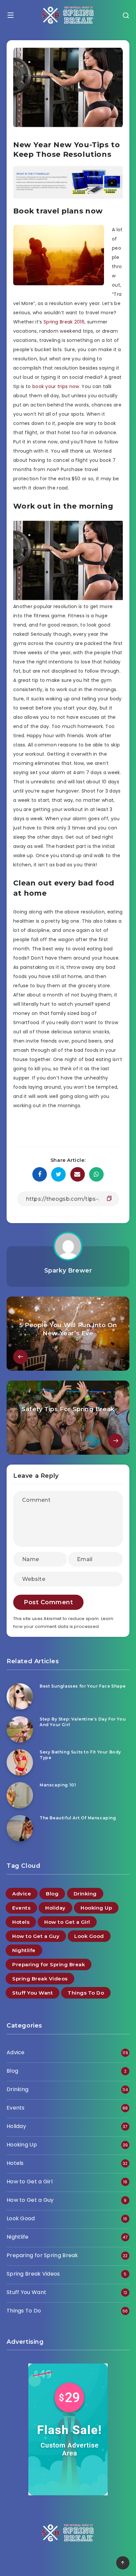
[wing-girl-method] (68, 197)
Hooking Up (96, 1908)
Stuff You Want (33, 1993)
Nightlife (24, 1950)
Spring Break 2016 (64, 322)
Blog (52, 1894)
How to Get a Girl (67, 1922)
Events (21, 1908)
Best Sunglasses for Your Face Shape (83, 1686)
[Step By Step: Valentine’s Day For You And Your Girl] (20, 1729)
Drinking (85, 1894)
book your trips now (56, 386)
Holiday (55, 1908)
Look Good (89, 1936)
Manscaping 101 (58, 1785)
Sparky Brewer (68, 1271)
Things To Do (86, 1993)
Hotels (21, 1922)
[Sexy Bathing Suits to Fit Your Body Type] (20, 1762)
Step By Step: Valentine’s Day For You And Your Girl (83, 1722)
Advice (22, 1894)
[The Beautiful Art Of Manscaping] (20, 1828)
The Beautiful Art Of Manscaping (78, 1818)
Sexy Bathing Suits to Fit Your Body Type (80, 1755)
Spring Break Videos (40, 1979)
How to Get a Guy (36, 1936)
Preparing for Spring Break (49, 1964)
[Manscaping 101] (20, 1795)
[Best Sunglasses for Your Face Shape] (20, 1696)
